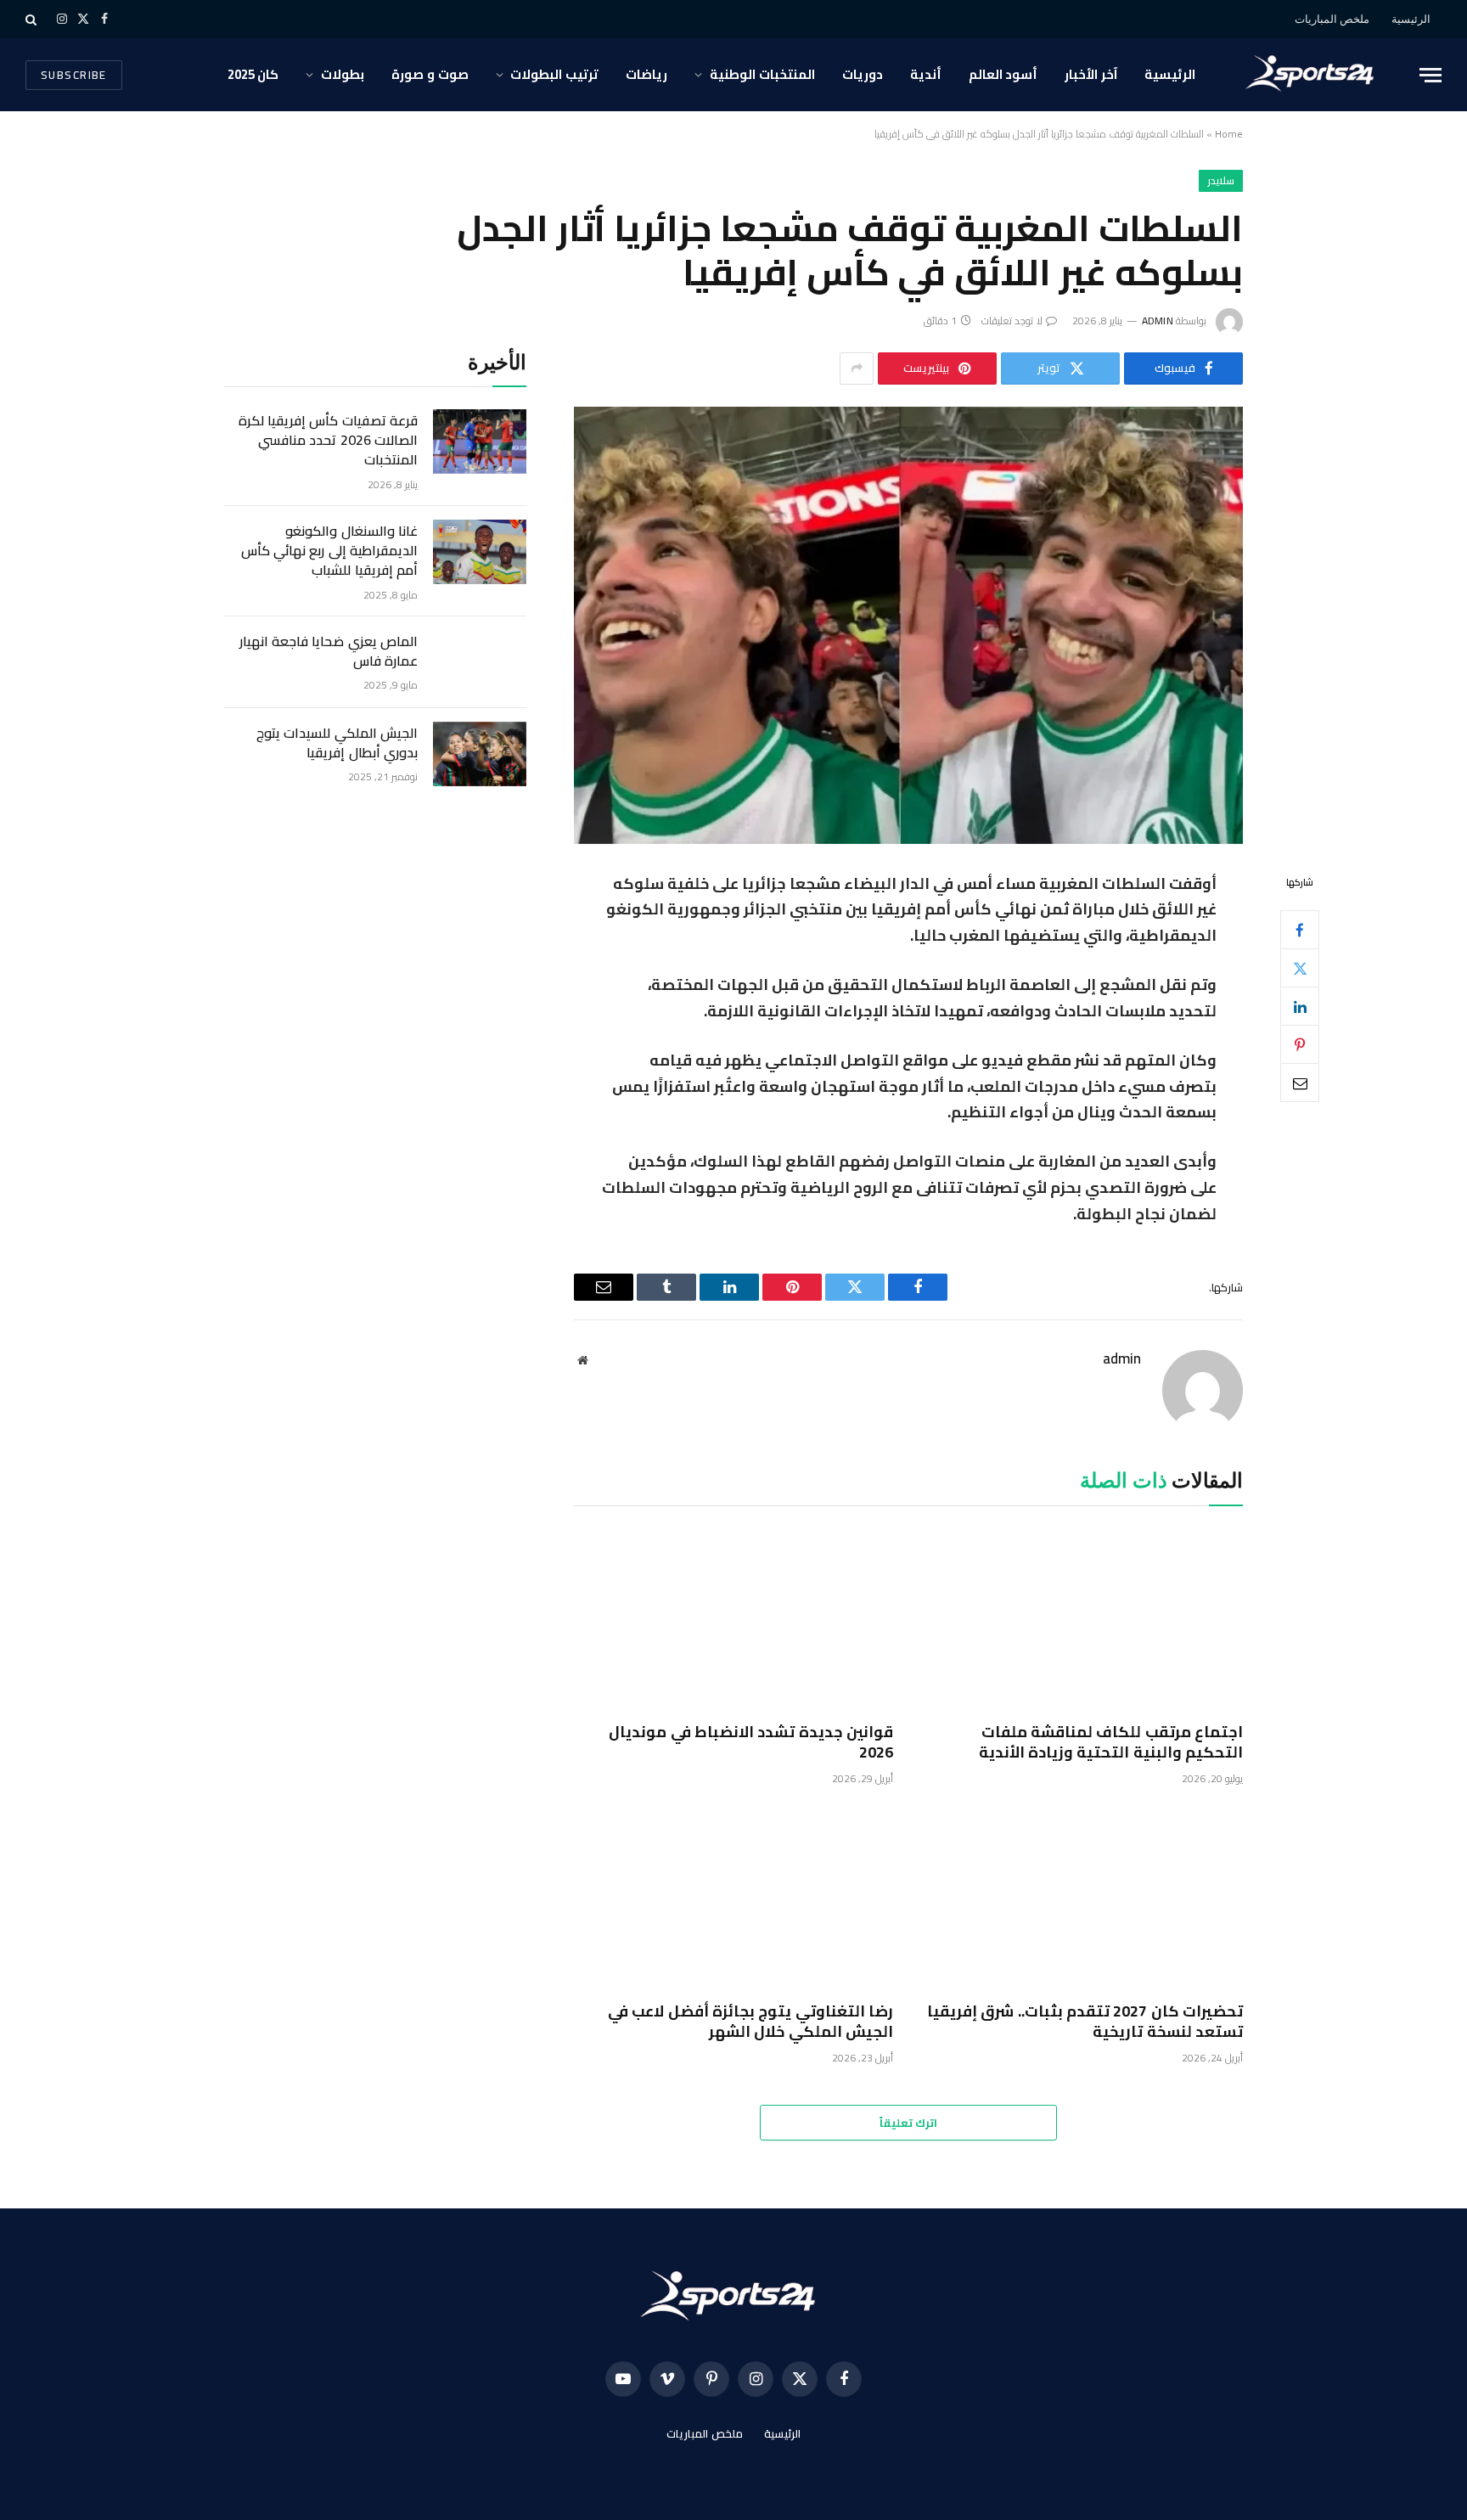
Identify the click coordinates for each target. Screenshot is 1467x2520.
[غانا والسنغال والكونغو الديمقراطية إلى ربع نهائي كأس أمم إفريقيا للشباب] (480, 552)
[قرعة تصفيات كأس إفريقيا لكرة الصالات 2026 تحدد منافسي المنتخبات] (480, 442)
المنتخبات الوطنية (762, 74)
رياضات (646, 74)
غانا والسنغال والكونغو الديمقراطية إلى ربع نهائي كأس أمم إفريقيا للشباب (329, 551)
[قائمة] (1430, 75)
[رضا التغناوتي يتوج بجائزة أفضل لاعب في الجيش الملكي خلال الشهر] (733, 1898)
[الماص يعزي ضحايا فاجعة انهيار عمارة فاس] (480, 662)
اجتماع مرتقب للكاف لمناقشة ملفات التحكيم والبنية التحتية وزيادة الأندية (1111, 1743)
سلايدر (1221, 180)
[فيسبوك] (1300, 930)
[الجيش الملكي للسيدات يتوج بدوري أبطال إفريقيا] (480, 754)
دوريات (863, 74)
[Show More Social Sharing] (857, 368)
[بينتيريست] (1300, 1044)
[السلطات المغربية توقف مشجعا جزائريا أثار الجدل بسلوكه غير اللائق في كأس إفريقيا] (908, 625)
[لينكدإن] (1300, 1006)
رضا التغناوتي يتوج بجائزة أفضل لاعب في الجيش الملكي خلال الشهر (750, 2022)
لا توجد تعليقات (1012, 321)
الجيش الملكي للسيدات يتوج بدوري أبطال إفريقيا (337, 743)
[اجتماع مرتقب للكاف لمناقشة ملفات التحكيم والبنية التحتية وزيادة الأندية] (1083, 1618)
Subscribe (74, 75)
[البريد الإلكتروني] (1300, 1083)
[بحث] (33, 19)
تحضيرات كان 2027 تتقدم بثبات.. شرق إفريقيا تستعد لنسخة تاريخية (1085, 2022)
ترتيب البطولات (554, 74)
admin (1158, 321)
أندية (926, 74)
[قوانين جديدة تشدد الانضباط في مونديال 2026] (733, 1618)
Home (1229, 134)
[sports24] (1314, 75)
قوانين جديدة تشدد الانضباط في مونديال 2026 (751, 1743)
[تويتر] (1300, 968)
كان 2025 (253, 74)
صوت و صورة (430, 74)
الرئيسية (1411, 19)
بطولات (343, 74)
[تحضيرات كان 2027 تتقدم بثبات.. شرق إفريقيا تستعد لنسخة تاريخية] (1083, 1898)
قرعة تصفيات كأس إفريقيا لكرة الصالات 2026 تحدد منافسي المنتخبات (328, 440)
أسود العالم (1003, 74)
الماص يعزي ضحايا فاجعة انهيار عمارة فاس (329, 651)
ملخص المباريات (1332, 19)
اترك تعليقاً (908, 2123)
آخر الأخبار (1091, 74)
